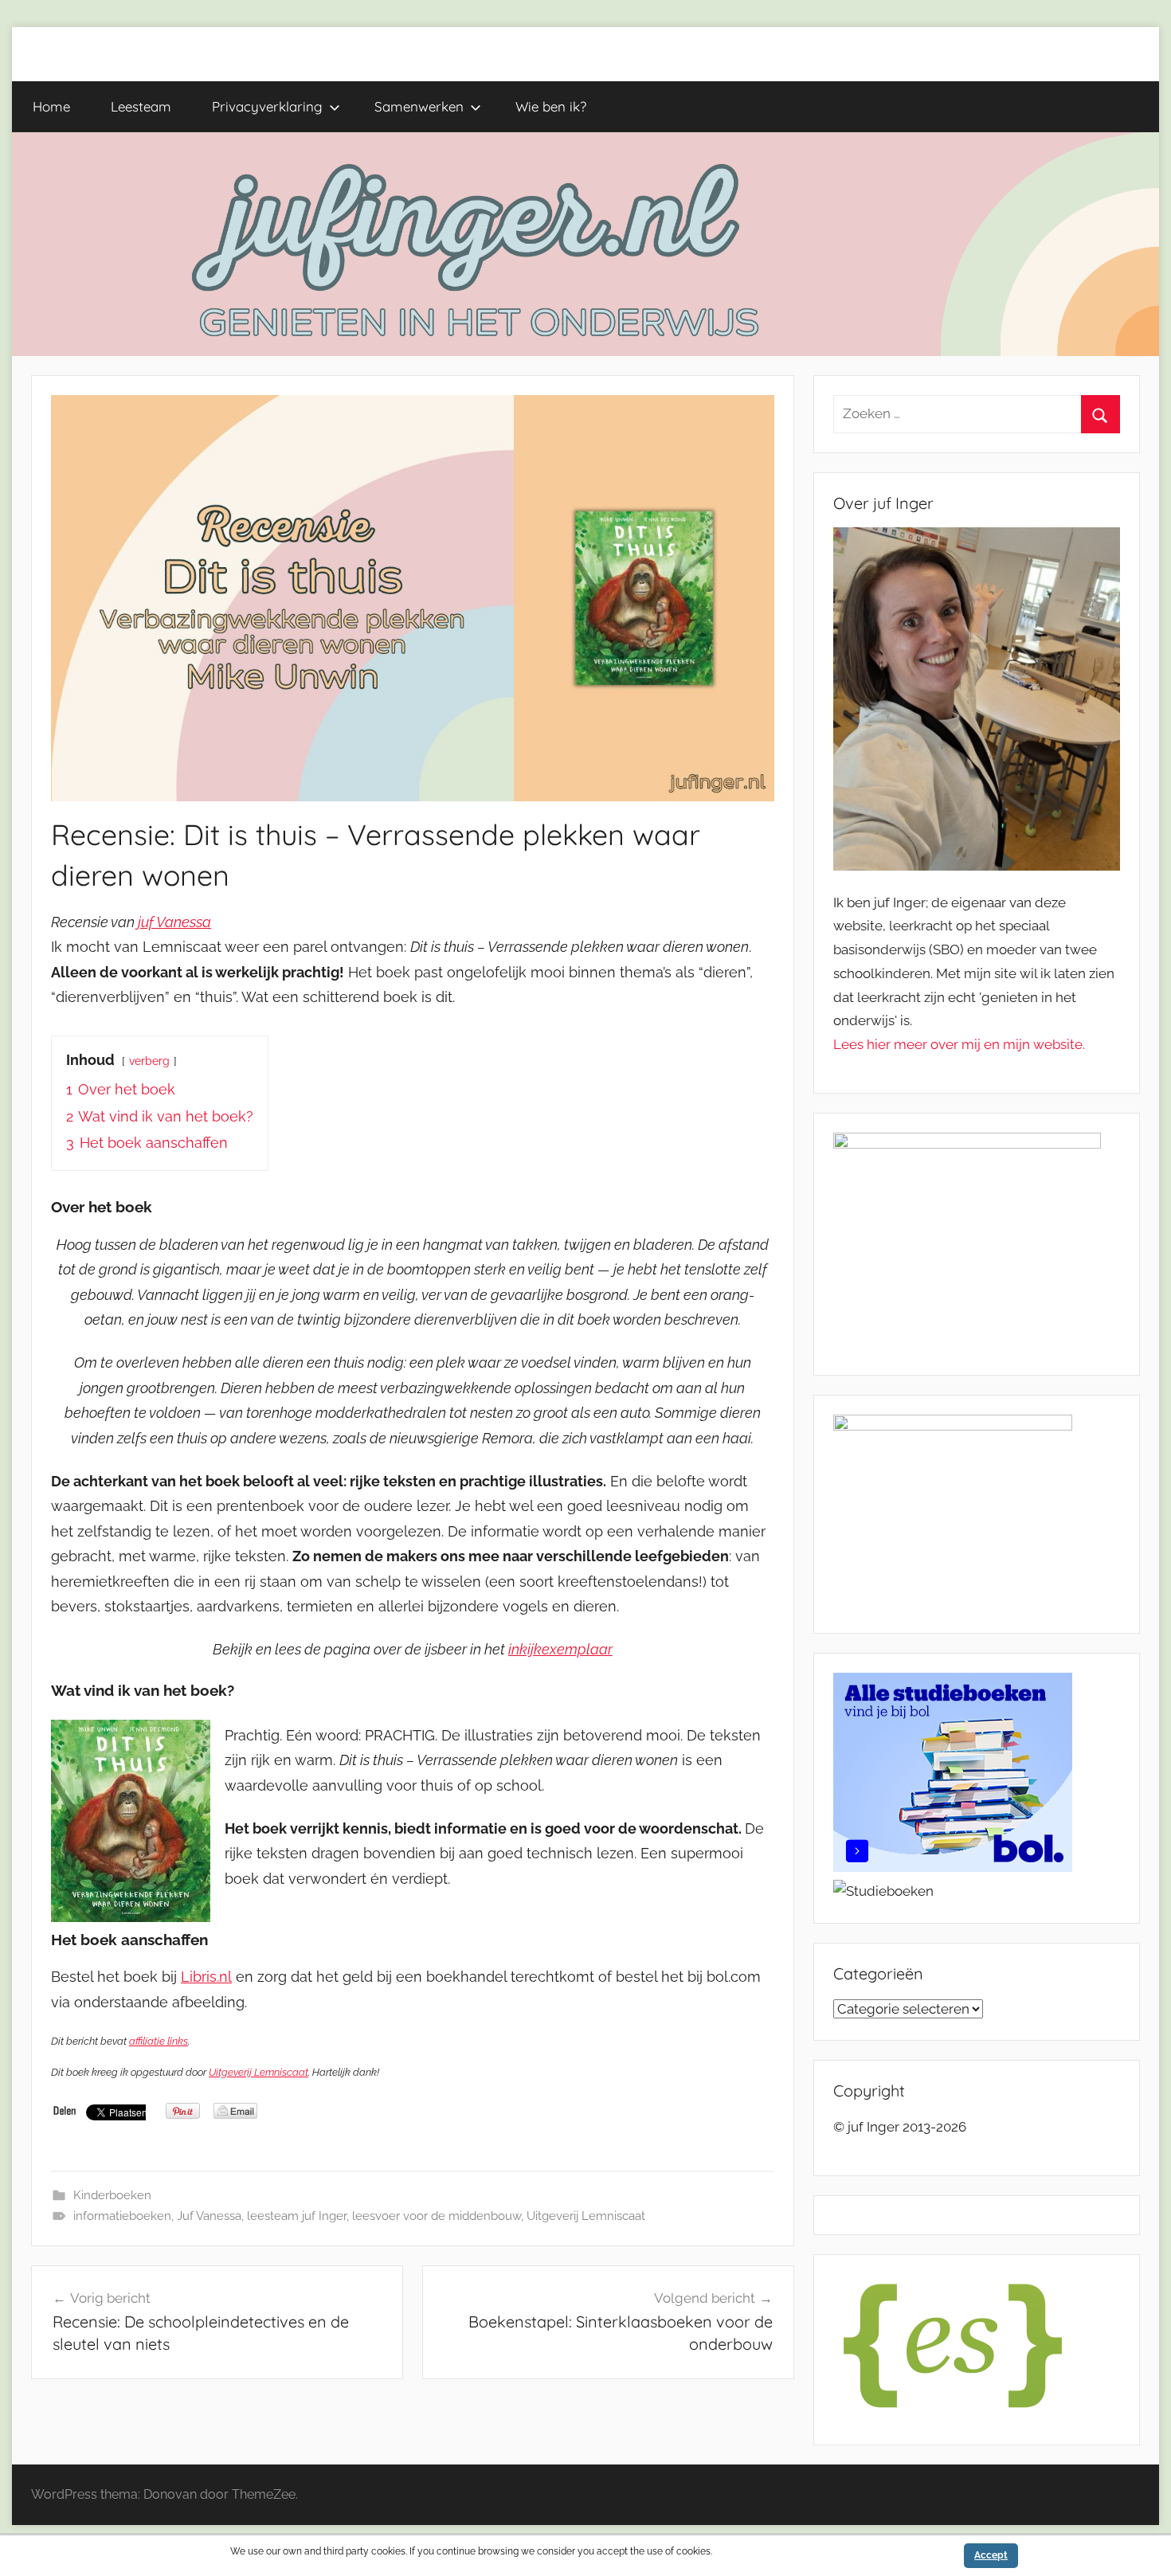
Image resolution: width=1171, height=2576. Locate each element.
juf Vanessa (174, 922)
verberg (149, 1061)
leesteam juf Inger (297, 2216)
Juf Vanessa (209, 2216)
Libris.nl (206, 1977)
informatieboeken (122, 2216)
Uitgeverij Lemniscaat (258, 2072)
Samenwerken (419, 106)
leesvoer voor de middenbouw (437, 2216)
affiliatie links (159, 2041)
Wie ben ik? (551, 106)
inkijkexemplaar (560, 1649)
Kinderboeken (112, 2195)
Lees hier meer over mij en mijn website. (959, 1044)
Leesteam (141, 106)
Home (51, 106)
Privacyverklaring (267, 106)
